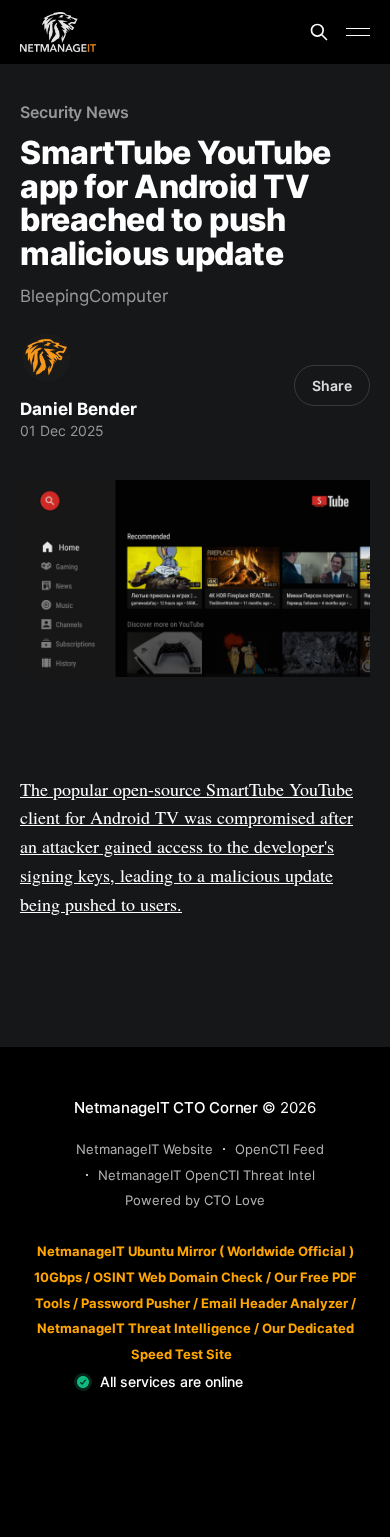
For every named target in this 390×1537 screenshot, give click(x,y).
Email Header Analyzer (274, 1303)
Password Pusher (135, 1303)
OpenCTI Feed (279, 1149)
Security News (74, 112)
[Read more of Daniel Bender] (46, 357)
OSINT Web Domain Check (178, 1277)
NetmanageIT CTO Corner (166, 1107)
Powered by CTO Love (195, 1200)
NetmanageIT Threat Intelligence (144, 1328)
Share (332, 385)
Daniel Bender (78, 409)
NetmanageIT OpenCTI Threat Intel (206, 1175)
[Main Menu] (358, 32)
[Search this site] (319, 32)
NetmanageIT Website (144, 1149)
